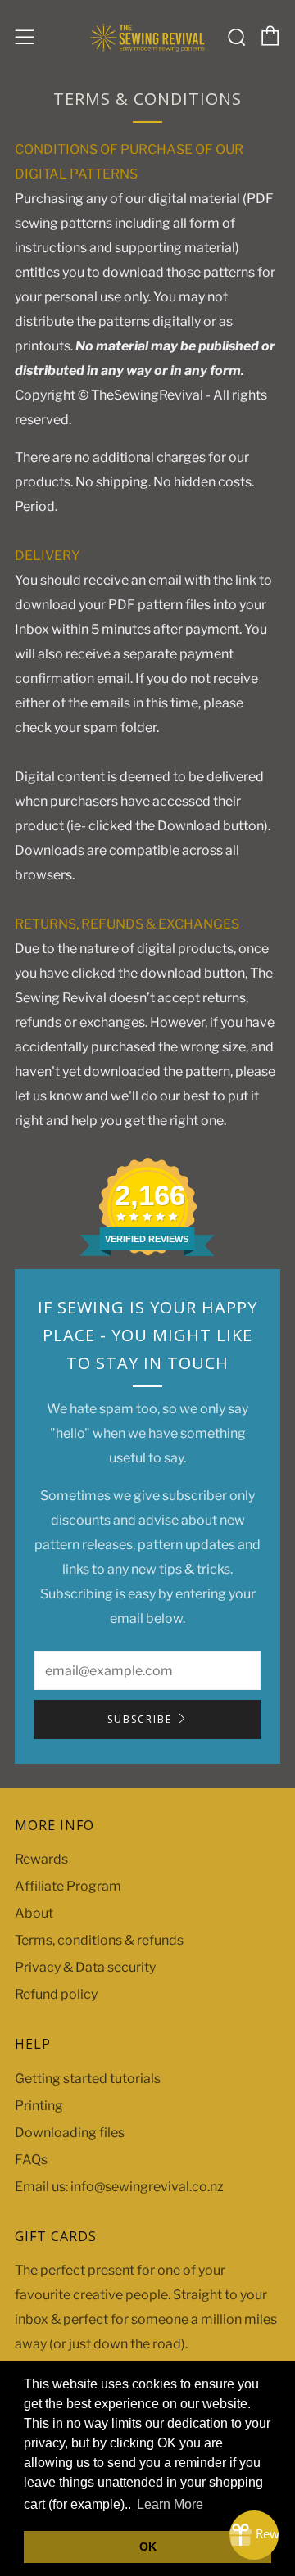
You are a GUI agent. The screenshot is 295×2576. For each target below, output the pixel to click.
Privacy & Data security (85, 1967)
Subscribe (140, 1719)
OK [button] (148, 2547)
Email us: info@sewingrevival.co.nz (119, 2187)
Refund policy (56, 1994)
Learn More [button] (170, 2504)
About (34, 1913)
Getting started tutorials (88, 2079)
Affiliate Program (68, 1886)
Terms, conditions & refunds (99, 1940)
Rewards (41, 1859)
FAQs (31, 2160)
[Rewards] (254, 2535)
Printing (39, 2106)
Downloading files (70, 2133)
